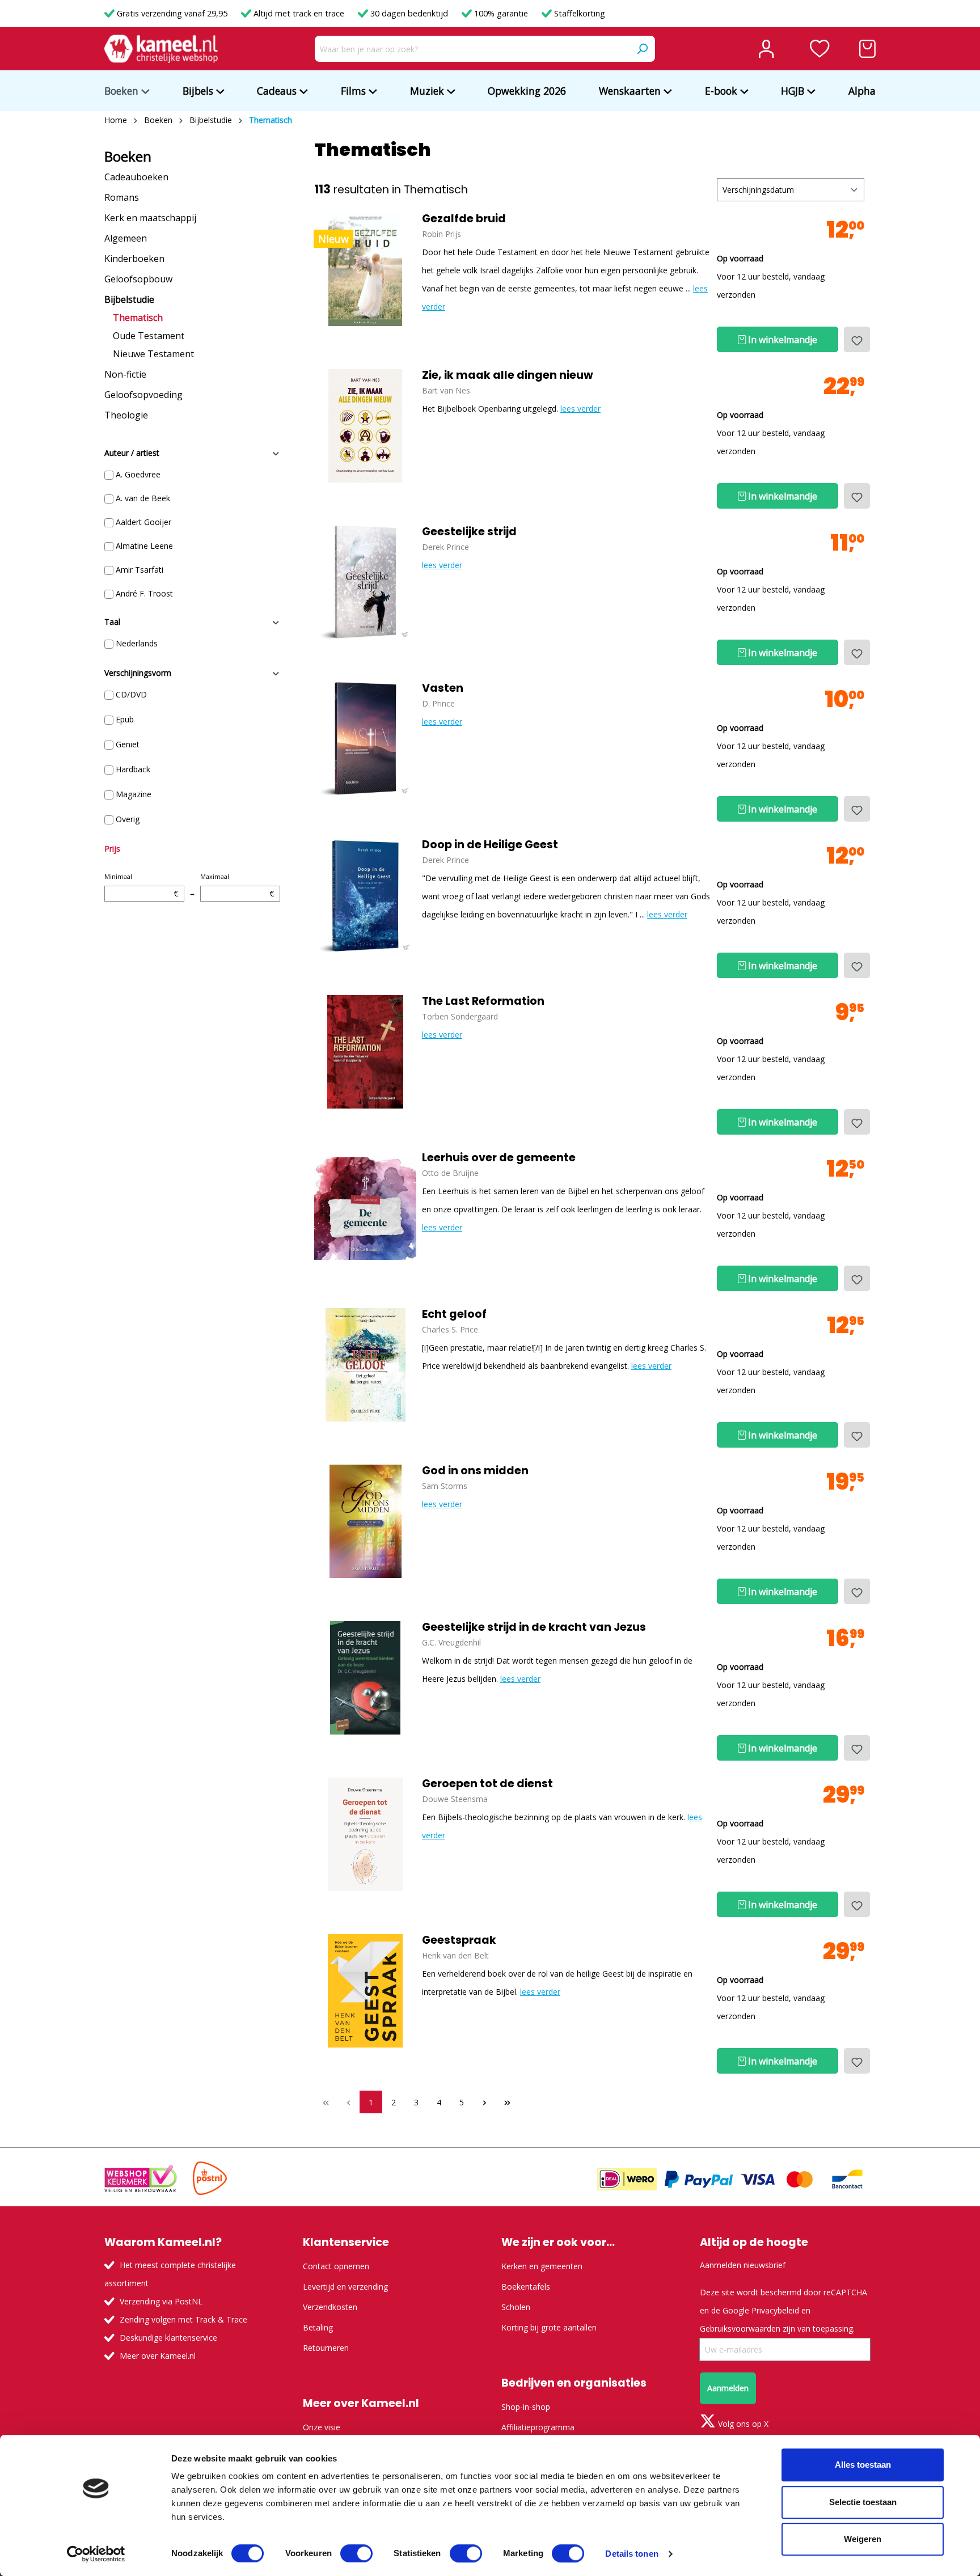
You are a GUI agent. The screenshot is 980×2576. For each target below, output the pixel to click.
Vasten (443, 688)
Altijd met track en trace (299, 13)
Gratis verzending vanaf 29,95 (172, 13)
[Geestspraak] (365, 1991)
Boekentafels (526, 2287)
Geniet (128, 744)
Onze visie (322, 2427)
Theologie (126, 415)
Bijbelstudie (129, 299)
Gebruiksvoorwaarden (740, 2328)
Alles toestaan (863, 2465)
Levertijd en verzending (345, 2287)
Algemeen (126, 238)
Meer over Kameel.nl (158, 2356)
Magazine (134, 794)
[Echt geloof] (365, 1365)
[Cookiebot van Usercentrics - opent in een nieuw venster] (96, 2554)
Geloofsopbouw (138, 279)
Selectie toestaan (863, 2502)
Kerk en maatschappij (150, 218)
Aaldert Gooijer (143, 522)
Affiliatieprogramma (538, 2427)
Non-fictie (125, 374)
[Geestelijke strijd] (365, 582)
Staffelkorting (578, 13)
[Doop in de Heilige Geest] (365, 895)
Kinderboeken (134, 259)
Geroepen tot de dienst (487, 1784)
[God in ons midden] (365, 1521)
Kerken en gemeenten (542, 2266)
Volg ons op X (742, 2424)
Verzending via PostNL (161, 2301)
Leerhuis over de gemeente (499, 1158)
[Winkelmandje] (867, 49)
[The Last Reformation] (365, 1052)
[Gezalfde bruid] (365, 269)
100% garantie (501, 13)
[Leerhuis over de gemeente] (365, 1208)
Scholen (516, 2307)
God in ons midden (475, 1471)
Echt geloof (454, 1314)
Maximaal (237, 885)
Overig (128, 819)
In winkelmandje (782, 340)
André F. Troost (144, 593)
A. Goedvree (138, 474)
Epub (125, 719)
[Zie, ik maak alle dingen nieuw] (365, 426)
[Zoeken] (642, 49)
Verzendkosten (330, 2307)
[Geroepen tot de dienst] (365, 1834)
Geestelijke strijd (469, 532)
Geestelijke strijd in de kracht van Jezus (534, 1627)
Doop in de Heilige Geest (490, 845)
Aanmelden (728, 2388)
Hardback (133, 769)
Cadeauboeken (136, 177)
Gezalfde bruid (464, 219)
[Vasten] (365, 739)
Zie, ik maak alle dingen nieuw (508, 375)
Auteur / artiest (132, 453)
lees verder (580, 409)
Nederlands (137, 643)
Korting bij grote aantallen (549, 2327)
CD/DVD (131, 694)
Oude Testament (149, 336)
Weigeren (863, 2539)
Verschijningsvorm (138, 673)
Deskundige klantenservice (168, 2338)
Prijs (112, 849)
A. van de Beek (143, 498)
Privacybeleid (775, 2310)
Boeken (128, 156)
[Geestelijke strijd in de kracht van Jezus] (365, 1678)
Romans (122, 197)
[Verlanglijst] (820, 49)
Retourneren (326, 2348)
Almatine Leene (144, 546)
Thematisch (138, 318)
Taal (112, 622)
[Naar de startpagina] (161, 49)
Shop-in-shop (526, 2407)
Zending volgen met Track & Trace (183, 2319)
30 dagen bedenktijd (409, 13)
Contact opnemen (336, 2266)
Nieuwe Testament (153, 354)
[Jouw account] (766, 49)
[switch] (356, 2553)
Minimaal (141, 885)
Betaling (318, 2327)
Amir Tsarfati (140, 570)
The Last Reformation (483, 1001)
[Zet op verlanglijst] (857, 339)
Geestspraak (459, 1940)
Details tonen (631, 2554)
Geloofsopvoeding (143, 395)
